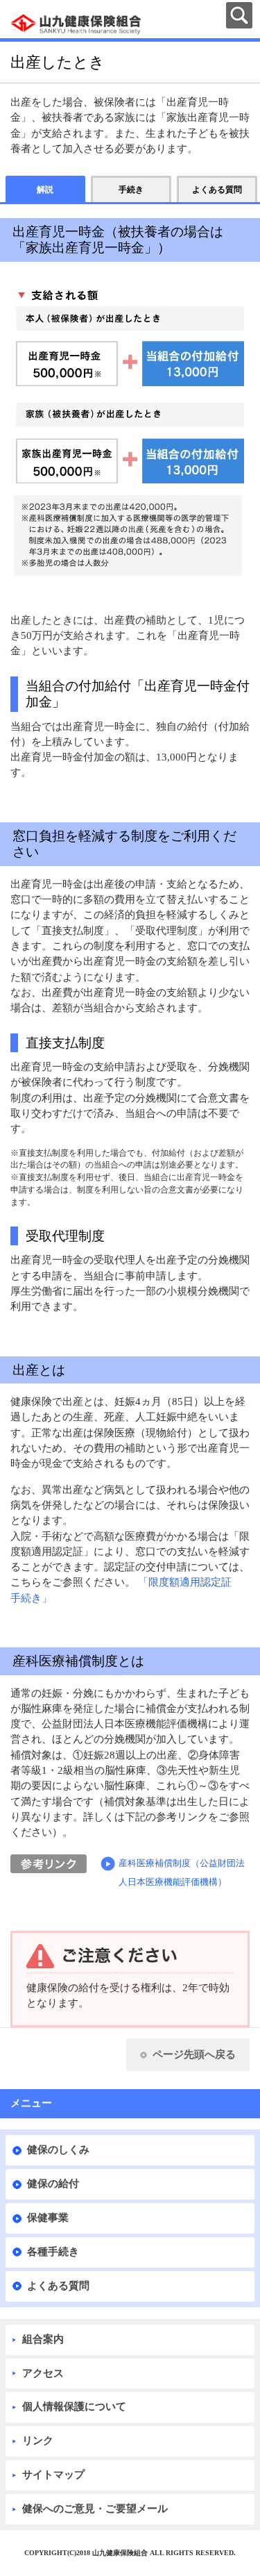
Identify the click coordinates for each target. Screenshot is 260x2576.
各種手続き (53, 2252)
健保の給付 (53, 2184)
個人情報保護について (74, 2407)
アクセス (43, 2373)
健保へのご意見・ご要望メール (95, 2509)
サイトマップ (53, 2475)
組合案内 (43, 2339)
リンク (38, 2441)
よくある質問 (58, 2286)
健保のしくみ (58, 2150)
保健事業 (48, 2218)
